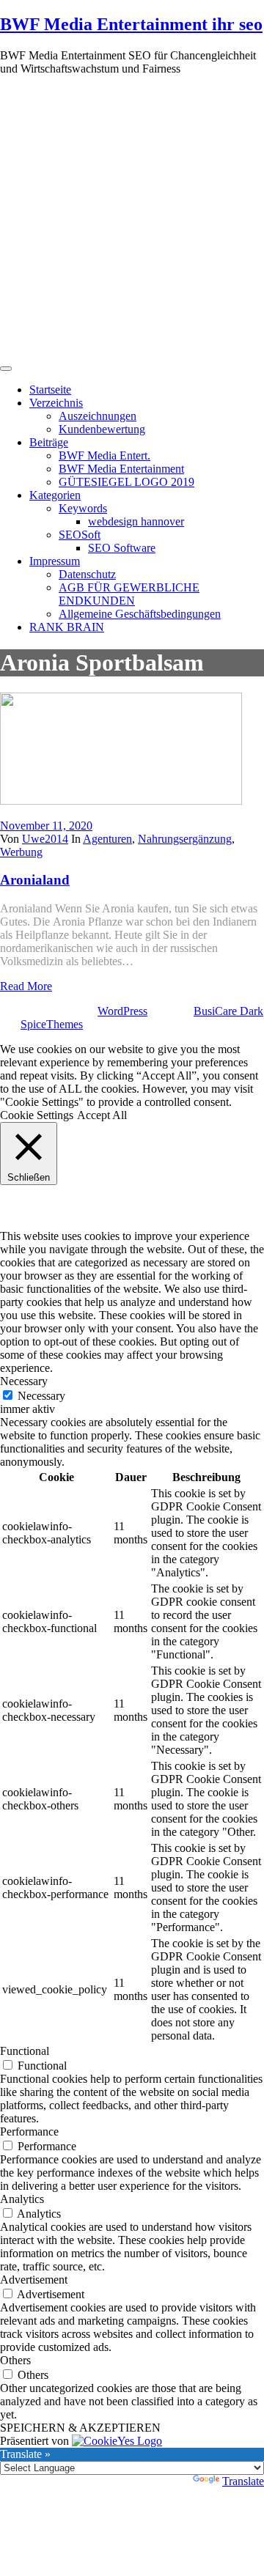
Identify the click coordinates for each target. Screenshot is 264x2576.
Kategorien (55, 495)
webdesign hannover (136, 521)
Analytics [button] (22, 2199)
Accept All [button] (102, 1115)
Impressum (55, 561)
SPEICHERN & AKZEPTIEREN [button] (80, 2428)
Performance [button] (29, 2132)
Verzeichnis (56, 403)
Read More (26, 986)
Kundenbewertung (102, 429)
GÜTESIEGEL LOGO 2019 (126, 482)
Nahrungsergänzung (185, 839)
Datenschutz (87, 574)
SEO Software (122, 548)
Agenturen (107, 839)
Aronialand (35, 880)
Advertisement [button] (34, 2280)
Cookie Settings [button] (37, 1115)
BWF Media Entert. (104, 455)
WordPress (122, 1011)
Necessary (41, 1396)
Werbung (21, 852)
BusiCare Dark (228, 1011)
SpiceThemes (52, 1024)
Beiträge (49, 442)
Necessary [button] (24, 1381)
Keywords (83, 508)
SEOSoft (80, 535)
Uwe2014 (45, 839)
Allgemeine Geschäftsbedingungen (140, 614)
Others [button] (15, 2360)
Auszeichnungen (98, 416)
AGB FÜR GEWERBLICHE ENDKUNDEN (129, 594)
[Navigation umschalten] (6, 369)
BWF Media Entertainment (121, 469)
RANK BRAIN (67, 627)
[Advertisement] (132, 219)
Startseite (50, 390)
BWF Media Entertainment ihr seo (131, 24)
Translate (243, 2481)
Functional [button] (25, 2051)
